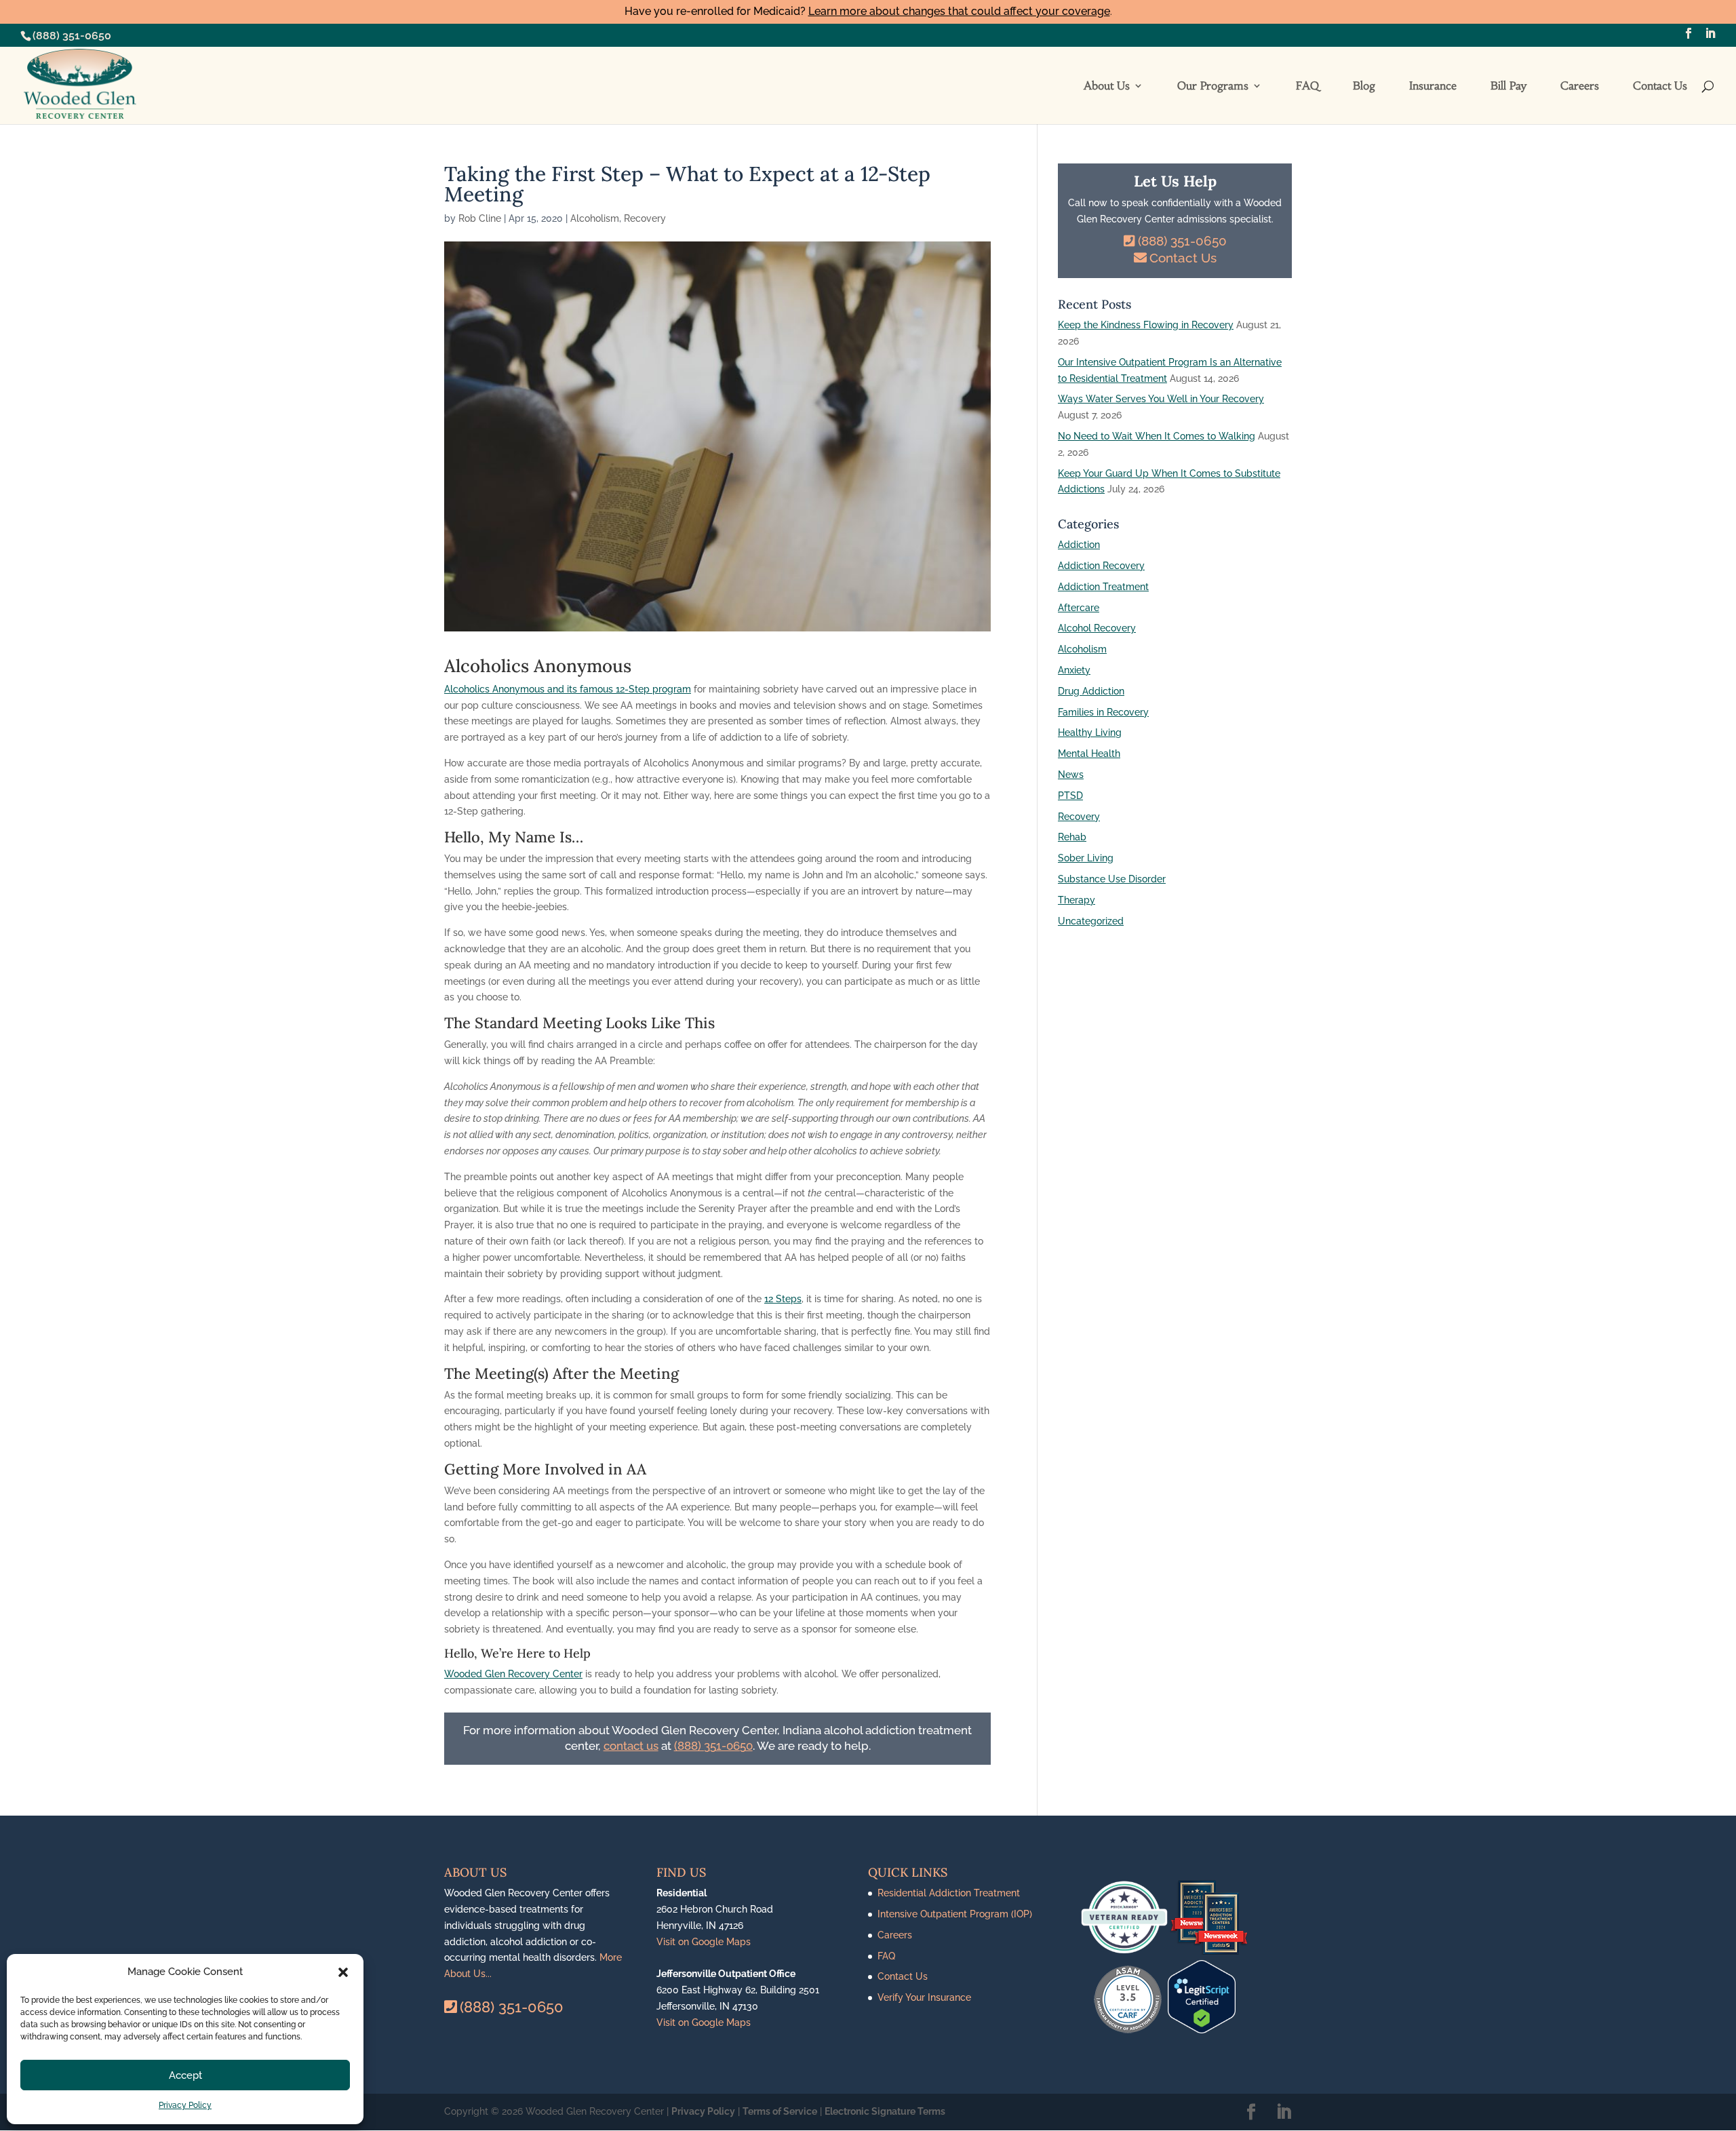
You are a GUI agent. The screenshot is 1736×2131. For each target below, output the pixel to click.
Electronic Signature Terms (885, 2111)
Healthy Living (1090, 732)
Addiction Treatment (1103, 587)
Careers (1580, 86)
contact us (631, 1746)
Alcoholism (595, 218)
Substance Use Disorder (1112, 879)
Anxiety (1074, 670)
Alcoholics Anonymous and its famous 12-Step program (568, 689)
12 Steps (783, 1299)
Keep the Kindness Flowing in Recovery (1146, 325)
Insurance (1433, 86)
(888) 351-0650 (72, 36)
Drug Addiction (1091, 691)
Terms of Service (780, 2111)
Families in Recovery (1103, 712)
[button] (343, 1972)
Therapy (1077, 900)
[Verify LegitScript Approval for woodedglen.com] (1202, 2030)
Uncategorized (1091, 921)
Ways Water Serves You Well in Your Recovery (1161, 399)
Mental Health (1089, 754)
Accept (185, 2075)
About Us (1107, 86)
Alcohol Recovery (1097, 628)
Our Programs (1213, 86)
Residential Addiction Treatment (949, 1893)
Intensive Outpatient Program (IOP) (955, 1914)
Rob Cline (480, 218)
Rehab (1072, 837)
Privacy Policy (185, 2105)
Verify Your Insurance (924, 1997)
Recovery (645, 218)
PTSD (1070, 796)
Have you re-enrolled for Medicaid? (867, 11)
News (1071, 775)
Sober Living (1086, 858)
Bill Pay (1508, 86)
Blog (1364, 86)
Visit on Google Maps (704, 1942)
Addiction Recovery (1101, 566)
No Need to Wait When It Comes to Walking (1157, 436)
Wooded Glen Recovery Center (513, 1674)
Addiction (1079, 545)
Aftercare (1079, 608)
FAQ (1307, 86)
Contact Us (1660, 86)
